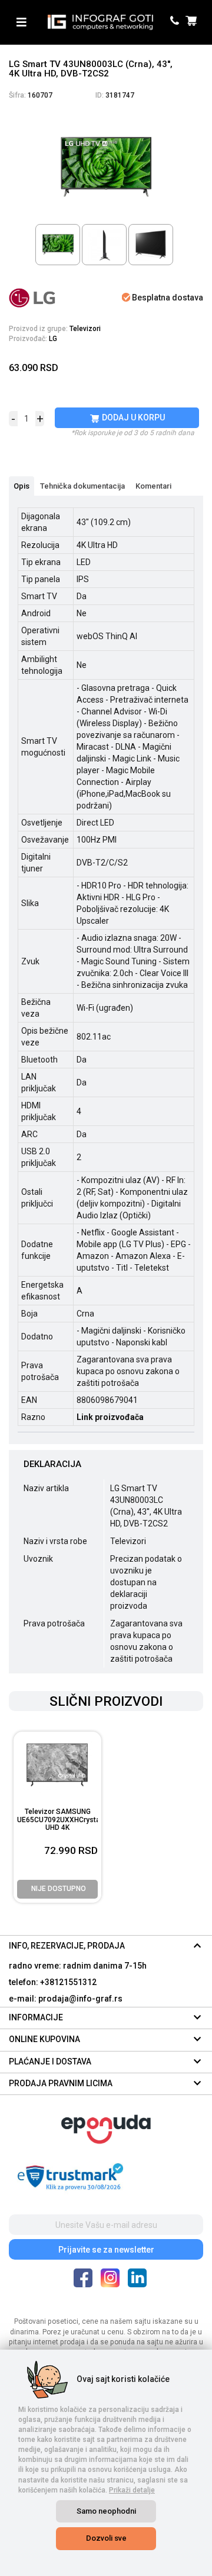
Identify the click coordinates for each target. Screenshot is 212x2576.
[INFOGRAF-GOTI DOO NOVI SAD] (100, 22)
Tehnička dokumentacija (82, 486)
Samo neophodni (106, 2511)
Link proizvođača (110, 1417)
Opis (21, 486)
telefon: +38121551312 (53, 1982)
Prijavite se (106, 2250)
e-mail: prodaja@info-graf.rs (66, 1999)
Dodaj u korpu (132, 417)
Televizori (85, 329)
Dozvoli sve (106, 2538)
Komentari (153, 486)
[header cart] (193, 22)
